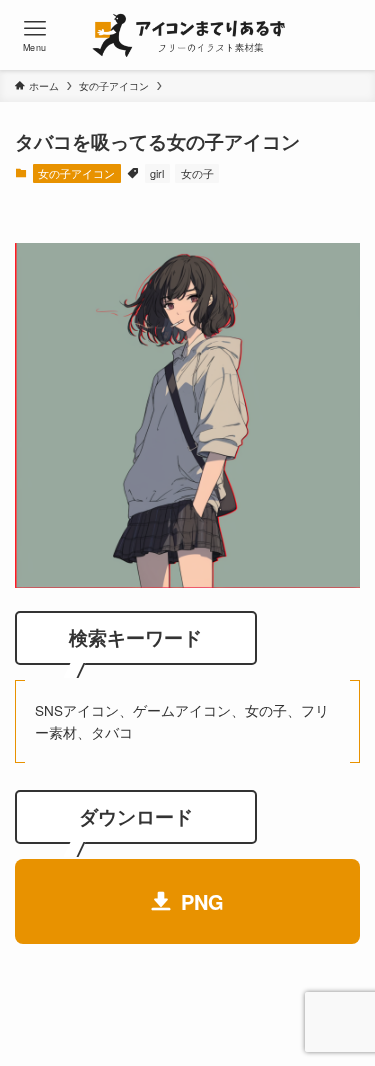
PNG (202, 901)
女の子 (197, 173)
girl (157, 173)
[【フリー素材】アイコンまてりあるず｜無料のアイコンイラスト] (187, 35)
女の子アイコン (76, 173)
